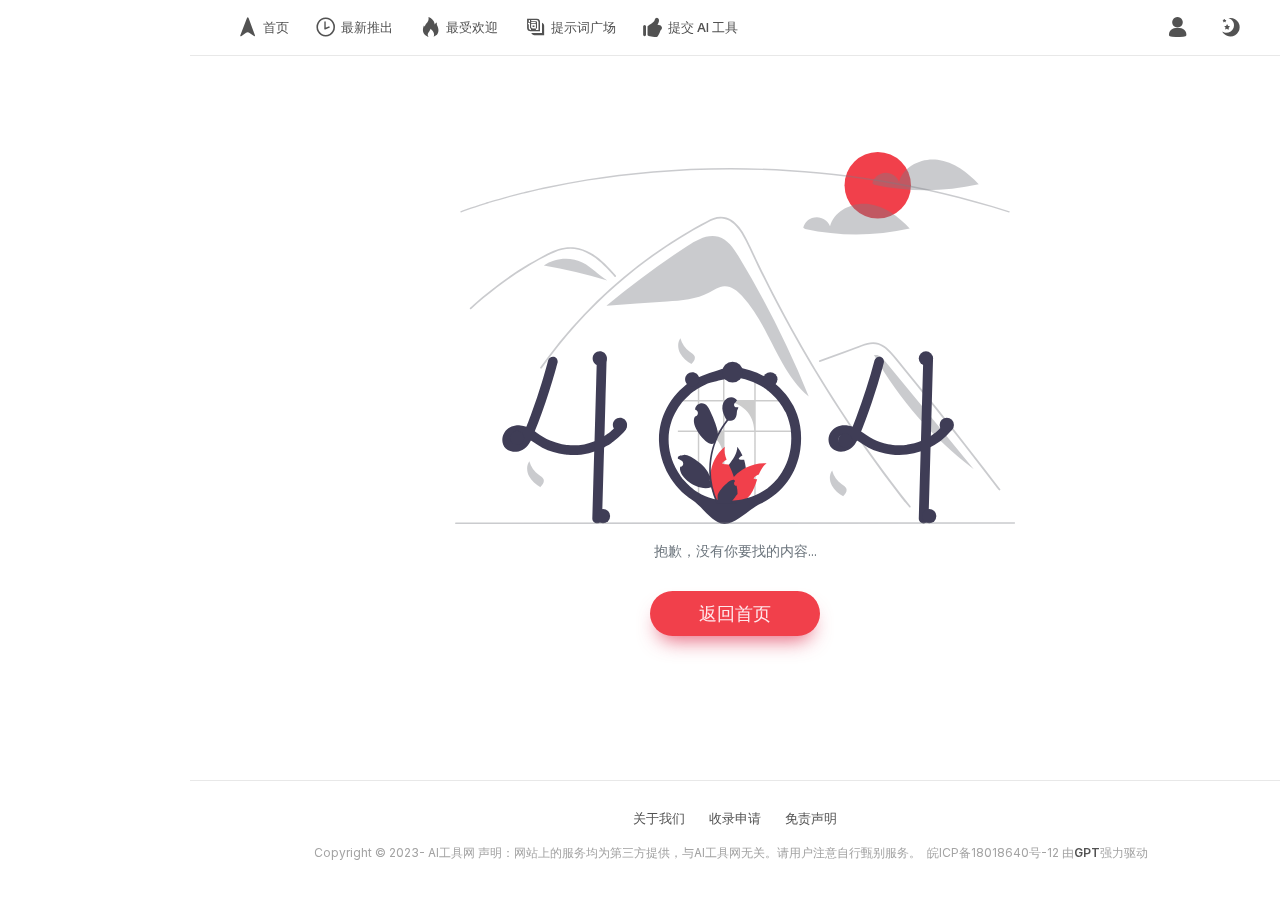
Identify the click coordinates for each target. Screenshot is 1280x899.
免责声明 (811, 818)
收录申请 (735, 818)
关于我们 (659, 818)
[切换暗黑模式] (1230, 28)
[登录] (1177, 27)
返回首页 (735, 613)
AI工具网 (451, 852)
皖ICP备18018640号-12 (993, 852)
